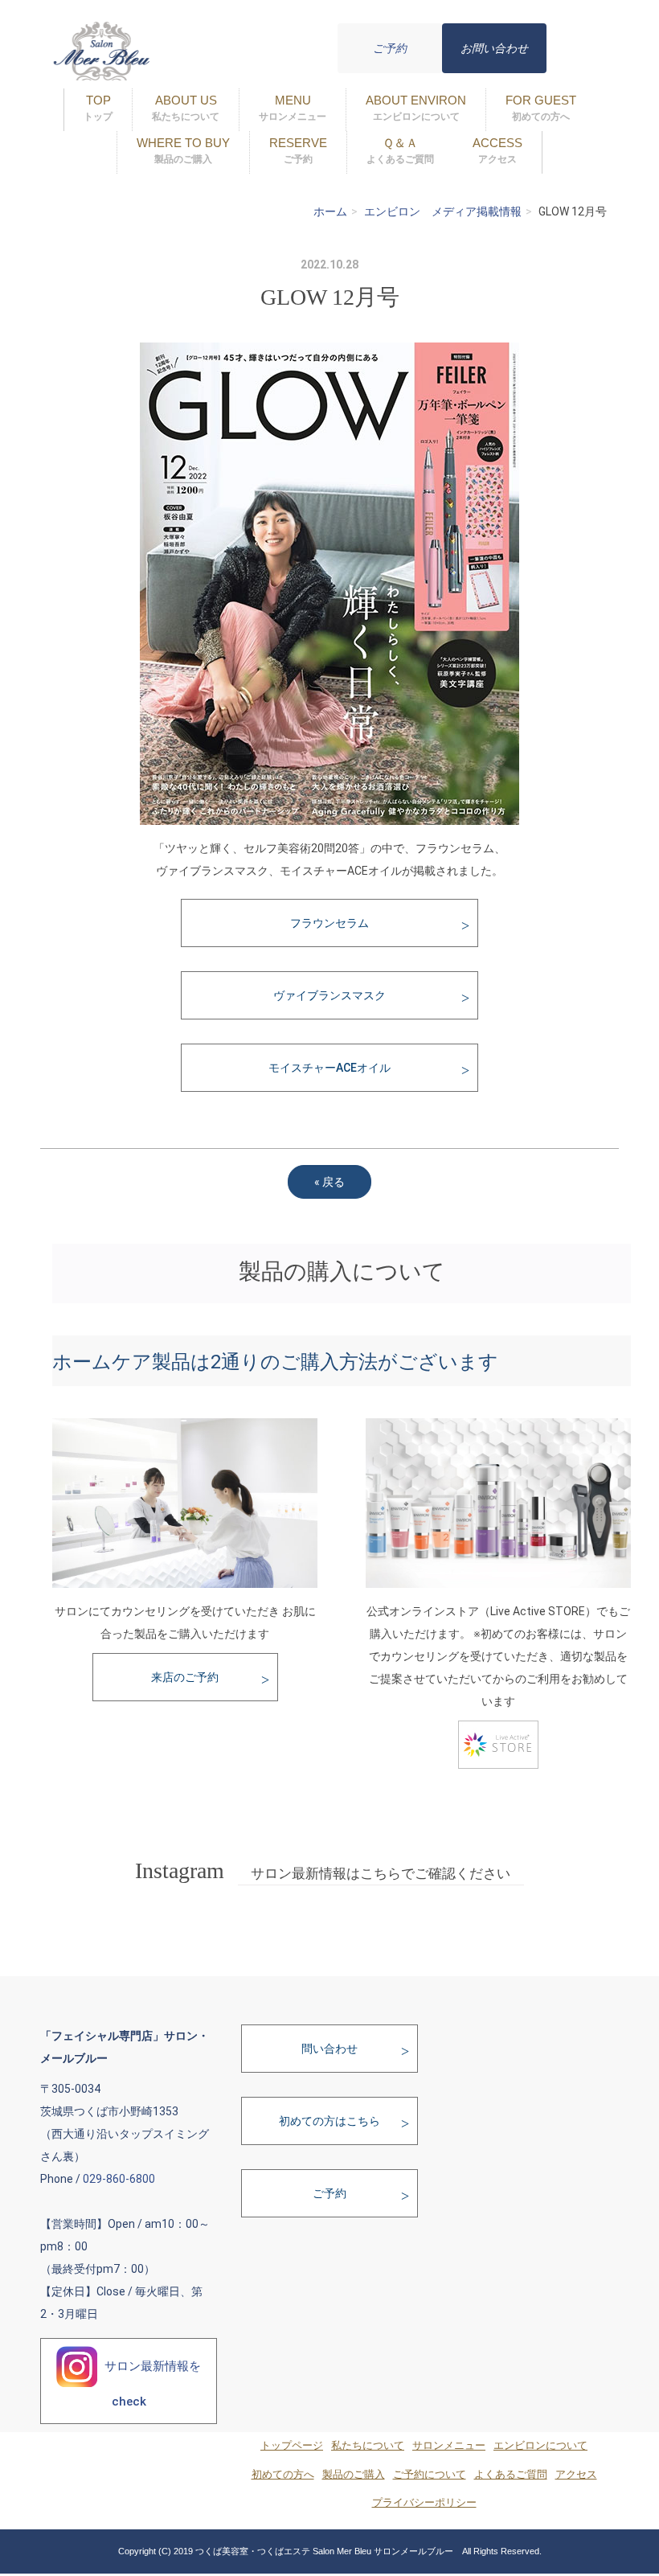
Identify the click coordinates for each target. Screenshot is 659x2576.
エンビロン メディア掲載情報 (443, 211)
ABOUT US (186, 108)
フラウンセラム (329, 923)
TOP (98, 108)
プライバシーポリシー (424, 2503)
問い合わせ (329, 2049)
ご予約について (430, 2475)
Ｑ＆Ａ (400, 150)
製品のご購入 (354, 2475)
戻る (329, 1182)
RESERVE (298, 150)
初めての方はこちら (329, 2121)
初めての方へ (283, 2475)
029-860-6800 (119, 2179)
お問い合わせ (494, 48)
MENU (293, 108)
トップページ (292, 2446)
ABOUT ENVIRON (416, 108)
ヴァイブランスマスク (329, 995)
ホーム (330, 211)
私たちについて (368, 2446)
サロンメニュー (449, 2446)
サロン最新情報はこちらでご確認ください (381, 1874)
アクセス (576, 2475)
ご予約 (390, 48)
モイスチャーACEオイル (329, 1068)
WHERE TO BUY (183, 150)
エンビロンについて (540, 2446)
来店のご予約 (185, 1677)
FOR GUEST (541, 108)
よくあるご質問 (511, 2475)
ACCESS (497, 150)
